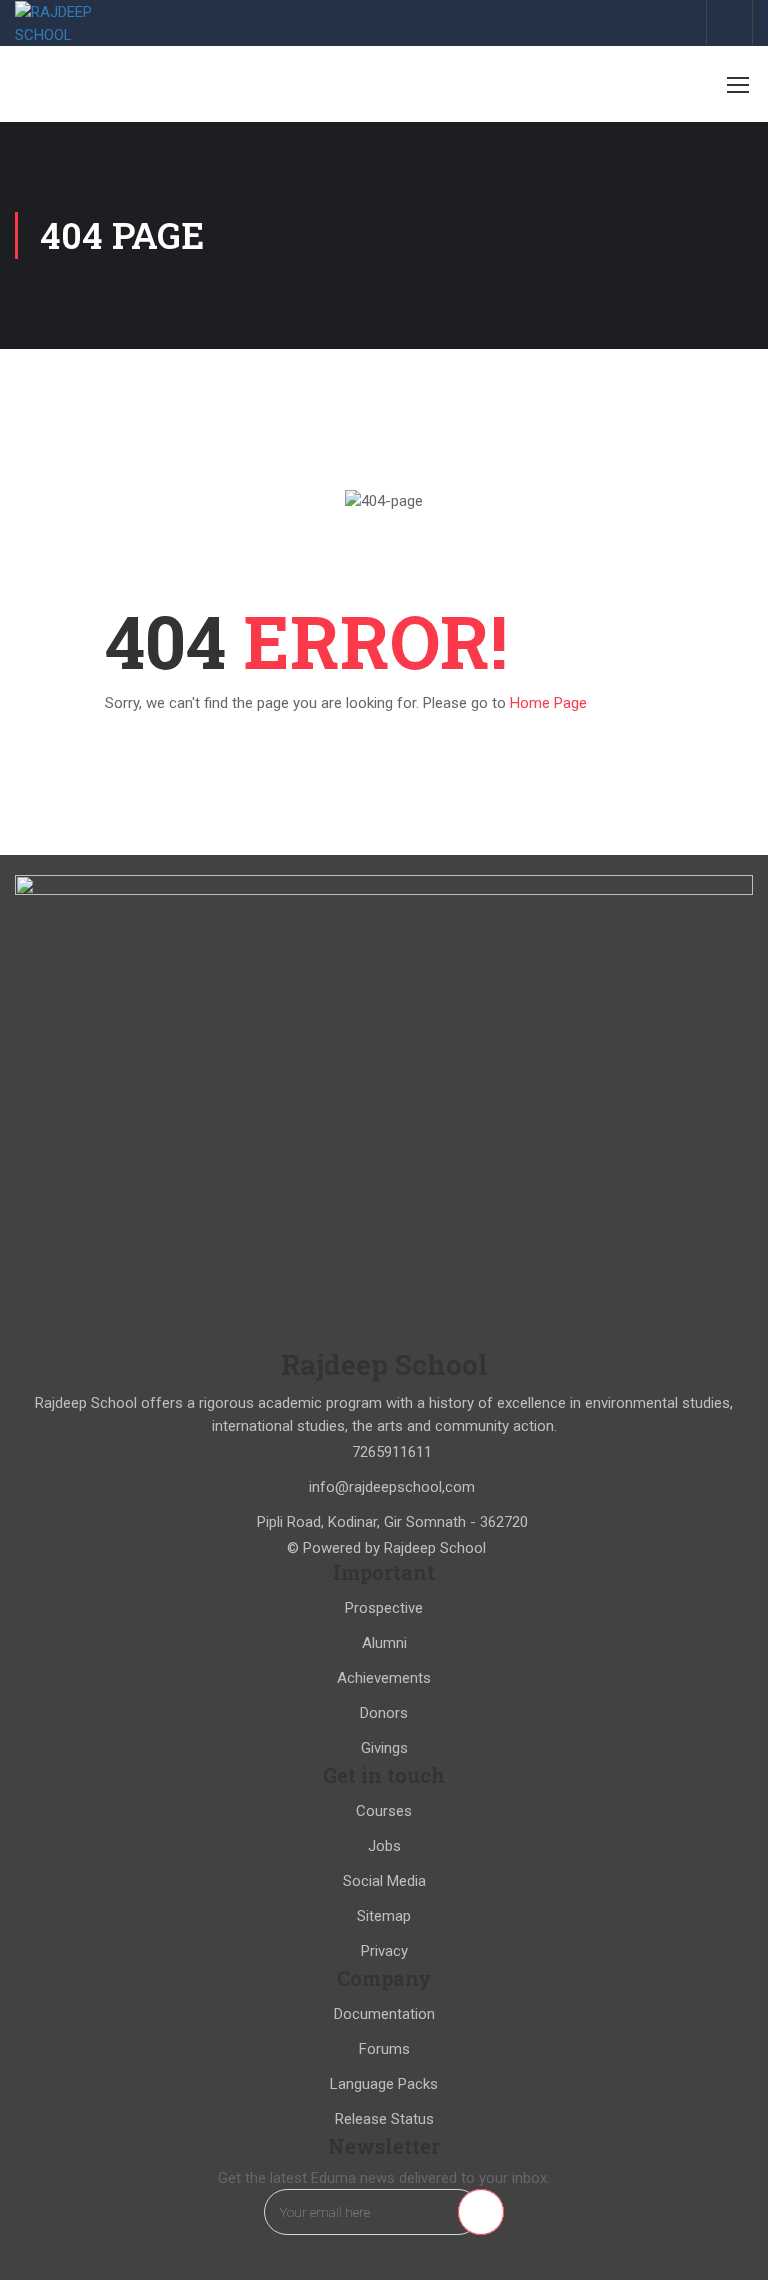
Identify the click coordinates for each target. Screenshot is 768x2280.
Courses (384, 1811)
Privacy (384, 1951)
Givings (384, 1748)
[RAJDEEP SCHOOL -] (80, 23)
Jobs (384, 1846)
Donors (384, 1713)
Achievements (384, 1678)
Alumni (384, 1643)
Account (729, 22)
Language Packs (384, 2084)
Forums (384, 2049)
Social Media (384, 1881)
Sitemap (384, 1916)
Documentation (384, 2014)
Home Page (548, 703)
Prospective (384, 1608)
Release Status (384, 2119)
